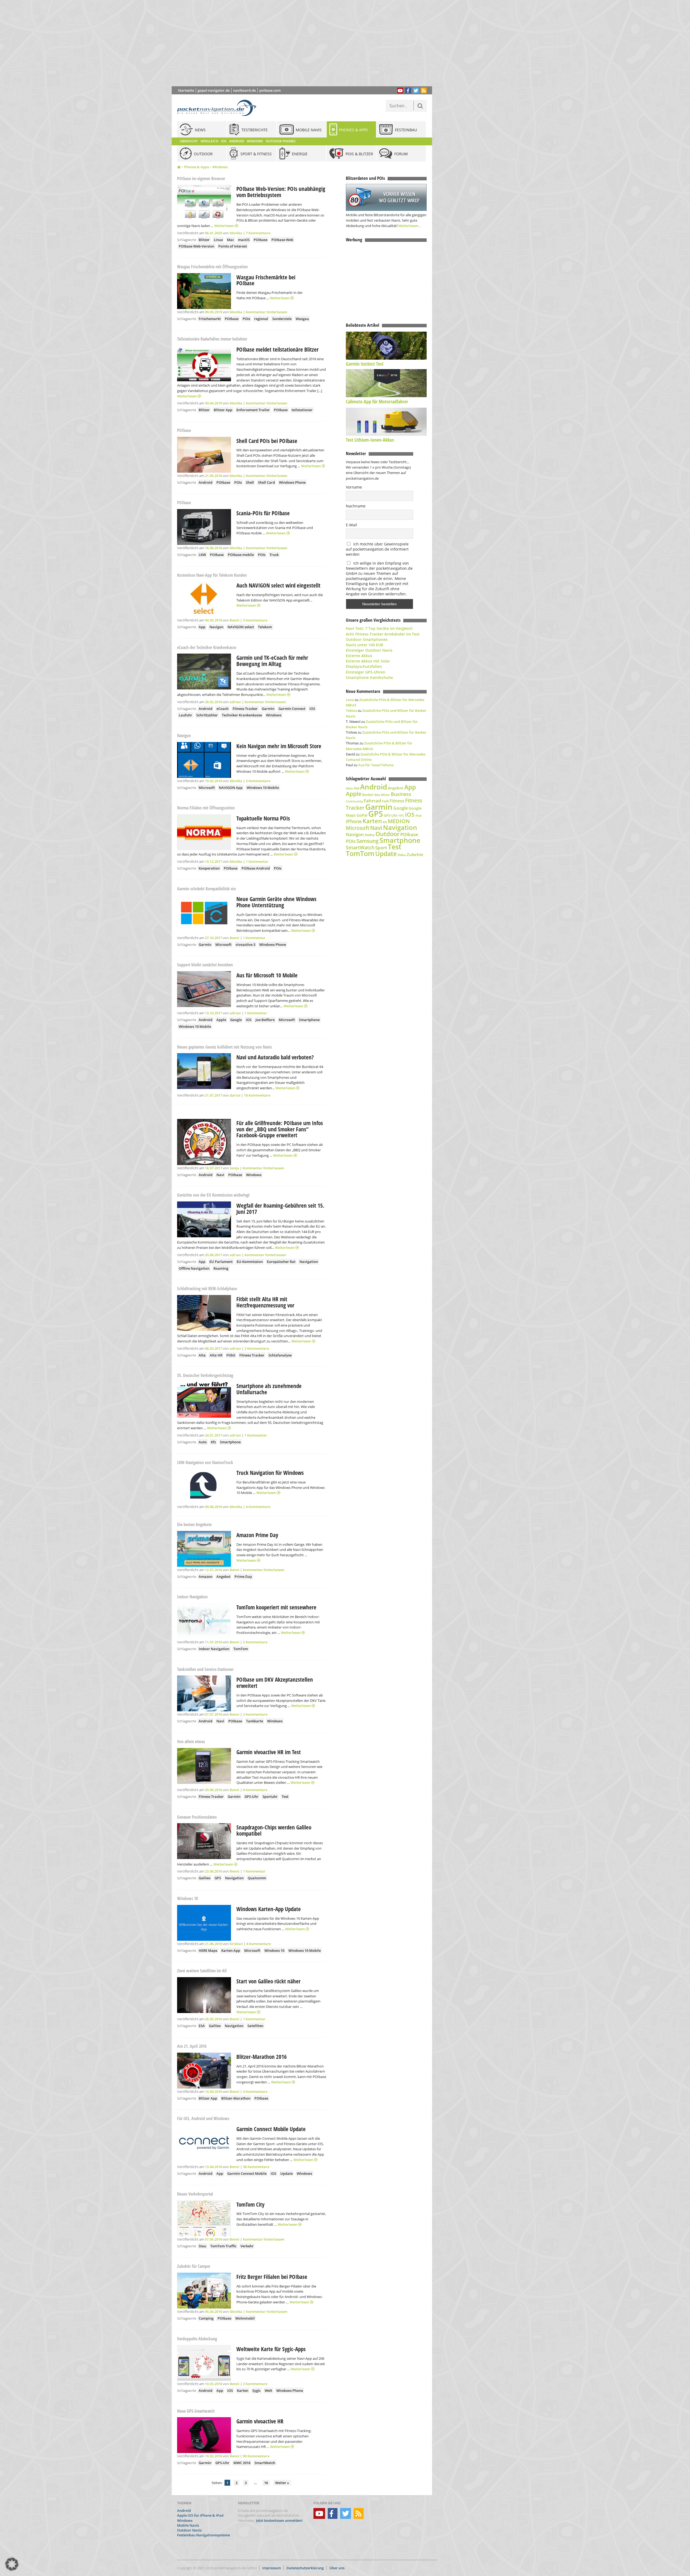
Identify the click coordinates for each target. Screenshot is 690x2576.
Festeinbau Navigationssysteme (203, 2535)
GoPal (362, 815)
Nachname (356, 506)
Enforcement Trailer (253, 410)
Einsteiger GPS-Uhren (365, 672)
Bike (377, 795)
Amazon (206, 1576)
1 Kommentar (257, 861)
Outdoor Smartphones (367, 639)
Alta (202, 1355)
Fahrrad (372, 801)
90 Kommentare (256, 2456)
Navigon (216, 627)
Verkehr (247, 2246)
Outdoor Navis (189, 2530)
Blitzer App (223, 410)
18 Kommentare (257, 1095)
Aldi (356, 788)
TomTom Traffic (223, 2246)
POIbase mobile (241, 555)
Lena (350, 700)
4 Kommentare (258, 1507)
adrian (235, 702)
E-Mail (351, 525)
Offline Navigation (194, 1268)
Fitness (397, 801)
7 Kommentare (258, 233)
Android (206, 482)
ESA (202, 2026)
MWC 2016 (242, 2463)
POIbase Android (256, 868)
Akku (349, 788)
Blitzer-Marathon (236, 2098)
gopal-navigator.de (214, 90)
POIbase (261, 240)
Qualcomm (257, 1878)
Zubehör (415, 855)
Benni (234, 620)
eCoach (222, 709)
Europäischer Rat (281, 1262)
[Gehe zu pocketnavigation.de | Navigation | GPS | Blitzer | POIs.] (179, 167)
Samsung (368, 841)
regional (261, 319)
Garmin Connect (292, 709)
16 (266, 2483)
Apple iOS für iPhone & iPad (200, 2516)
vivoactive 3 (245, 944)
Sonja (234, 1168)
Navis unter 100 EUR (365, 645)
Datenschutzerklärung (305, 2568)
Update (287, 2173)
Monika (236, 233)
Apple (221, 1020)
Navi (220, 1175)
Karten (243, 2390)
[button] (12, 2564)
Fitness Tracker (245, 709)
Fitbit (231, 1355)
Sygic (256, 2390)
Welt (268, 2390)
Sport (381, 847)
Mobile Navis (188, 2525)
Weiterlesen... (410, 226)
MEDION (399, 821)
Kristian (236, 1944)
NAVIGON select (241, 627)
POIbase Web (282, 240)
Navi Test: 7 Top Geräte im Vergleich (379, 628)
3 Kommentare (255, 620)
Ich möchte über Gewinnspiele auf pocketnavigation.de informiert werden (377, 549)
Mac (230, 240)
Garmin (268, 709)
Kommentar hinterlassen (267, 312)
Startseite (186, 90)
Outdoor (387, 834)
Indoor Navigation (214, 1649)
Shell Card (266, 482)
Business (401, 794)
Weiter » (282, 2483)
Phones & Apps (196, 167)
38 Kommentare (256, 2167)
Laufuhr (185, 715)
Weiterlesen (225, 226)
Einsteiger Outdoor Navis (369, 650)
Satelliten (255, 2026)
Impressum (272, 2568)
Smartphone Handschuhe (369, 677)
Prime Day (243, 1576)
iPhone (354, 821)
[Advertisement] (306, 43)
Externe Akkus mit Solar (368, 661)
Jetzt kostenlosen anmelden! (279, 2520)
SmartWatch (265, 2463)
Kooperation (209, 868)
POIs (246, 319)
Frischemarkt (210, 319)
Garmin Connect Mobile (247, 2173)
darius (235, 1095)
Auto (203, 1442)
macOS (244, 240)
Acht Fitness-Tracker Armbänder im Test (383, 634)
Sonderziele (282, 319)
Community (354, 801)
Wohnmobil (245, 2318)
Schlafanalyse (280, 1355)
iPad (418, 815)
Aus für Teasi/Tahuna (376, 765)
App (202, 627)
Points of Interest (233, 246)
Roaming (221, 1268)
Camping (206, 2318)
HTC (401, 815)
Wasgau (302, 319)
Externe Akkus (359, 656)
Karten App (231, 1950)
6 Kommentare (255, 1790)
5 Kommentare (258, 781)
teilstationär (302, 410)
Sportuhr (270, 1797)
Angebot (223, 1576)
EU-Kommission (250, 1262)
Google (236, 1020)
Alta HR (216, 1355)
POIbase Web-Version (196, 246)
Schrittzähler (207, 715)
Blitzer (204, 240)
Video (402, 855)
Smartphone (309, 1020)
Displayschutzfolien (364, 666)
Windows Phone (292, 482)
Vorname (354, 487)
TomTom (241, 1649)
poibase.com (270, 90)
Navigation (309, 1262)
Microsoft (207, 788)
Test (285, 1797)
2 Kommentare (257, 1348)
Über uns (337, 2568)
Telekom (265, 627)
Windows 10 (274, 1950)
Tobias (351, 710)
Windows (220, 167)
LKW (202, 555)
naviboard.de (244, 90)
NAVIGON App (231, 788)
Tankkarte (255, 1721)
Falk (385, 801)
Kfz (213, 1442)
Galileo (205, 1878)
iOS (312, 709)
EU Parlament (221, 1262)
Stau (202, 2246)
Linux (218, 240)
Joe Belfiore (265, 1020)
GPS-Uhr (251, 1797)
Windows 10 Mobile (263, 788)
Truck (274, 555)
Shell (250, 482)
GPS (218, 1878)
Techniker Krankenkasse (242, 715)
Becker (368, 795)
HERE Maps (208, 1950)
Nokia (370, 835)
